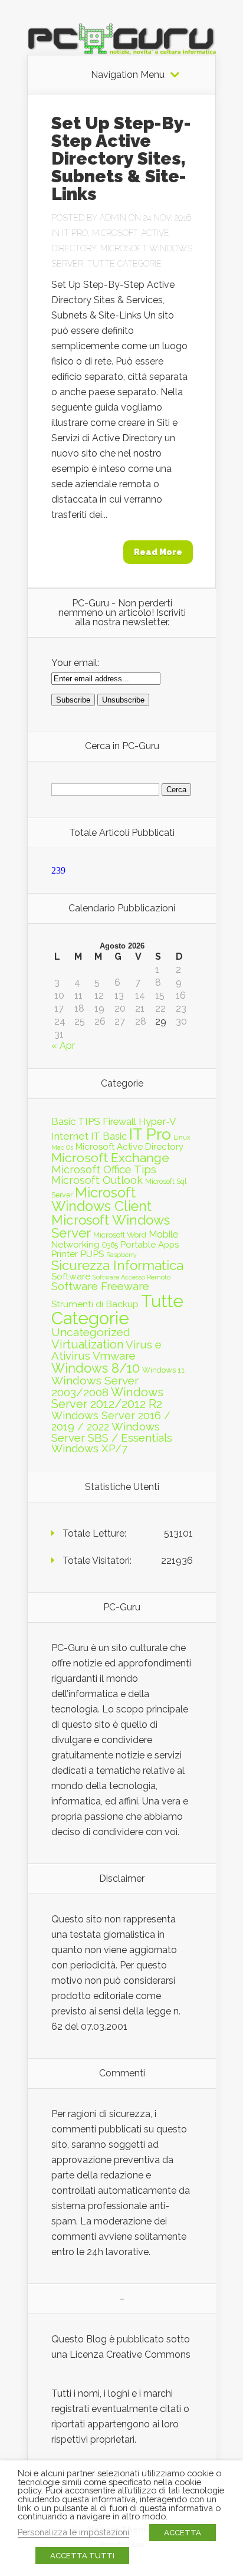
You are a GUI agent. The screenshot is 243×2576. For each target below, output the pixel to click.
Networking (75, 1245)
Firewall (119, 1121)
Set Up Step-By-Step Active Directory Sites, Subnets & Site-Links (121, 158)
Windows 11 (163, 1370)
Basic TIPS (76, 1121)
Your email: (75, 663)
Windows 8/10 (96, 1368)
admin (113, 218)
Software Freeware (100, 1286)
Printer (65, 1254)
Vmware (114, 1356)
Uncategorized (91, 1332)
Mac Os (62, 1147)
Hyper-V (157, 1121)
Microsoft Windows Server (111, 1227)
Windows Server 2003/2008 (95, 1387)
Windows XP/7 (89, 1448)
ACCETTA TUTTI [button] (82, 2556)
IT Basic (109, 1136)
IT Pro (75, 233)
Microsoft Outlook (97, 1180)
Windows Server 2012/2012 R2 (107, 1398)
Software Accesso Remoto (132, 1277)
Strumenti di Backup (95, 1304)
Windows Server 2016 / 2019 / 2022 (111, 1421)
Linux (182, 1137)
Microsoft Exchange (110, 1158)
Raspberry (121, 1255)
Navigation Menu (128, 75)
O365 (110, 1245)
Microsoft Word (120, 1235)
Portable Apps (150, 1245)
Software (71, 1276)
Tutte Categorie (124, 264)
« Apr (63, 1046)
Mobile (163, 1234)
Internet (70, 1136)
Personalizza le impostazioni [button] (73, 2532)
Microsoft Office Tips (104, 1169)
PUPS (92, 1254)
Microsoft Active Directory (129, 1147)
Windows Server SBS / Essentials (112, 1432)
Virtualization (87, 1344)
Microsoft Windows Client (101, 1199)
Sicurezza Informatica (117, 1265)
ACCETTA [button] (183, 2533)
